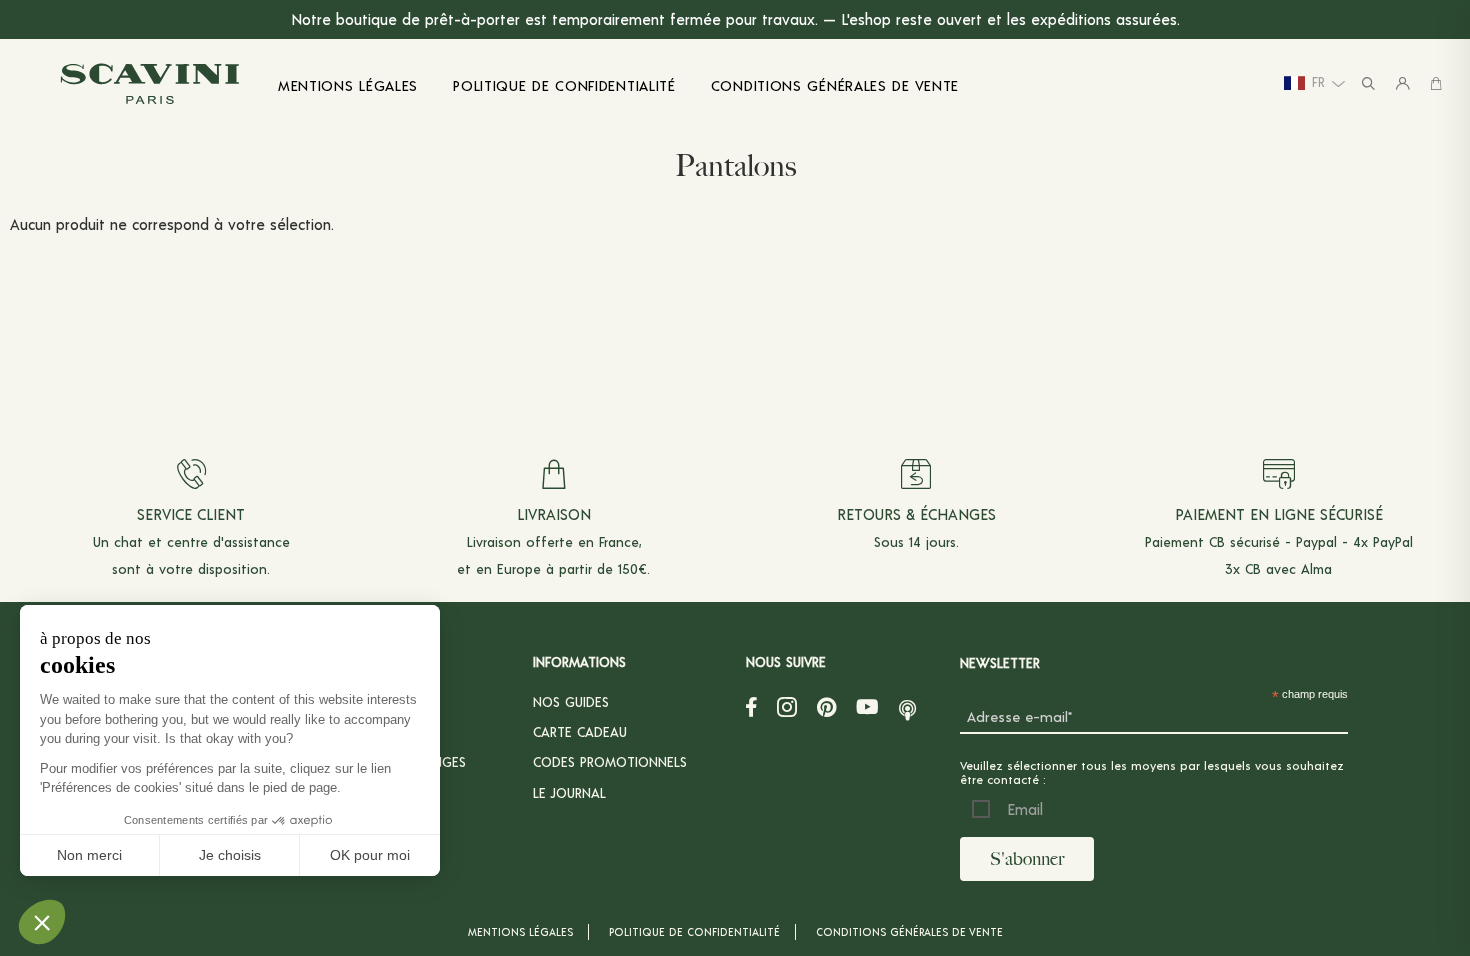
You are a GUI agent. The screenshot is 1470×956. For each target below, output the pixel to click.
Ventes (103, 158)
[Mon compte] (1403, 84)
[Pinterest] (826, 707)
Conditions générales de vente (909, 931)
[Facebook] (751, 707)
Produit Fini (179, 158)
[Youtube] (867, 707)
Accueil (43, 158)
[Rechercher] (1368, 84)
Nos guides (571, 701)
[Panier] (1436, 84)
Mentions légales (520, 931)
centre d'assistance (228, 541)
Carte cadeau (580, 731)
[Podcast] (907, 707)
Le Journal (569, 792)
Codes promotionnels (610, 761)
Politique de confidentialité (694, 931)
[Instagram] (787, 707)
